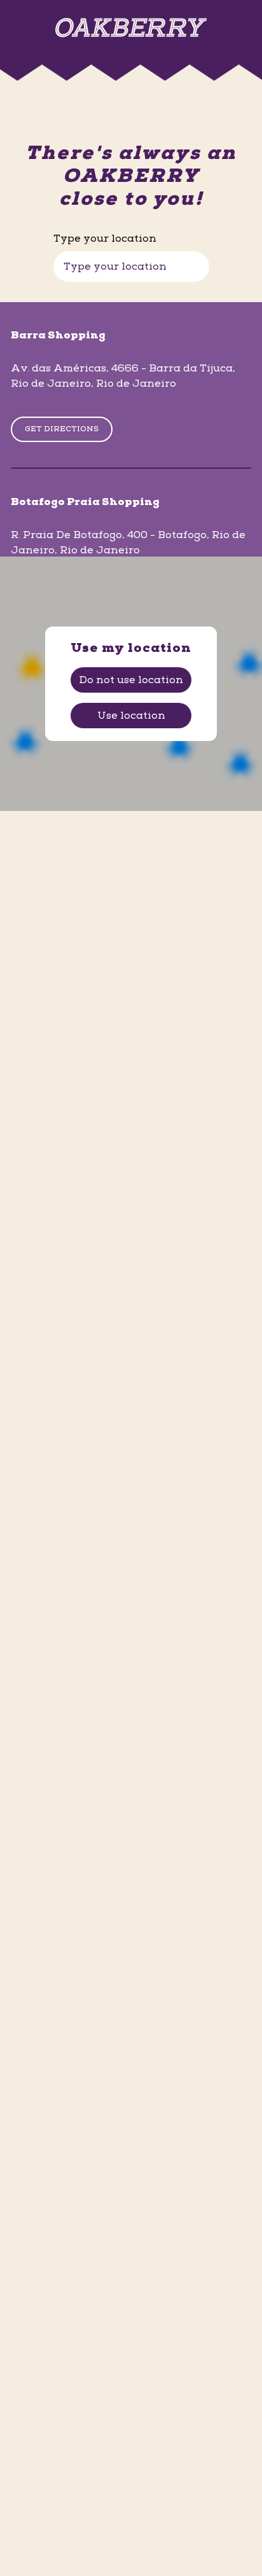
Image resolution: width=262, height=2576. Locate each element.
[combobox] (131, 267)
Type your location (105, 239)
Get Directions (62, 429)
